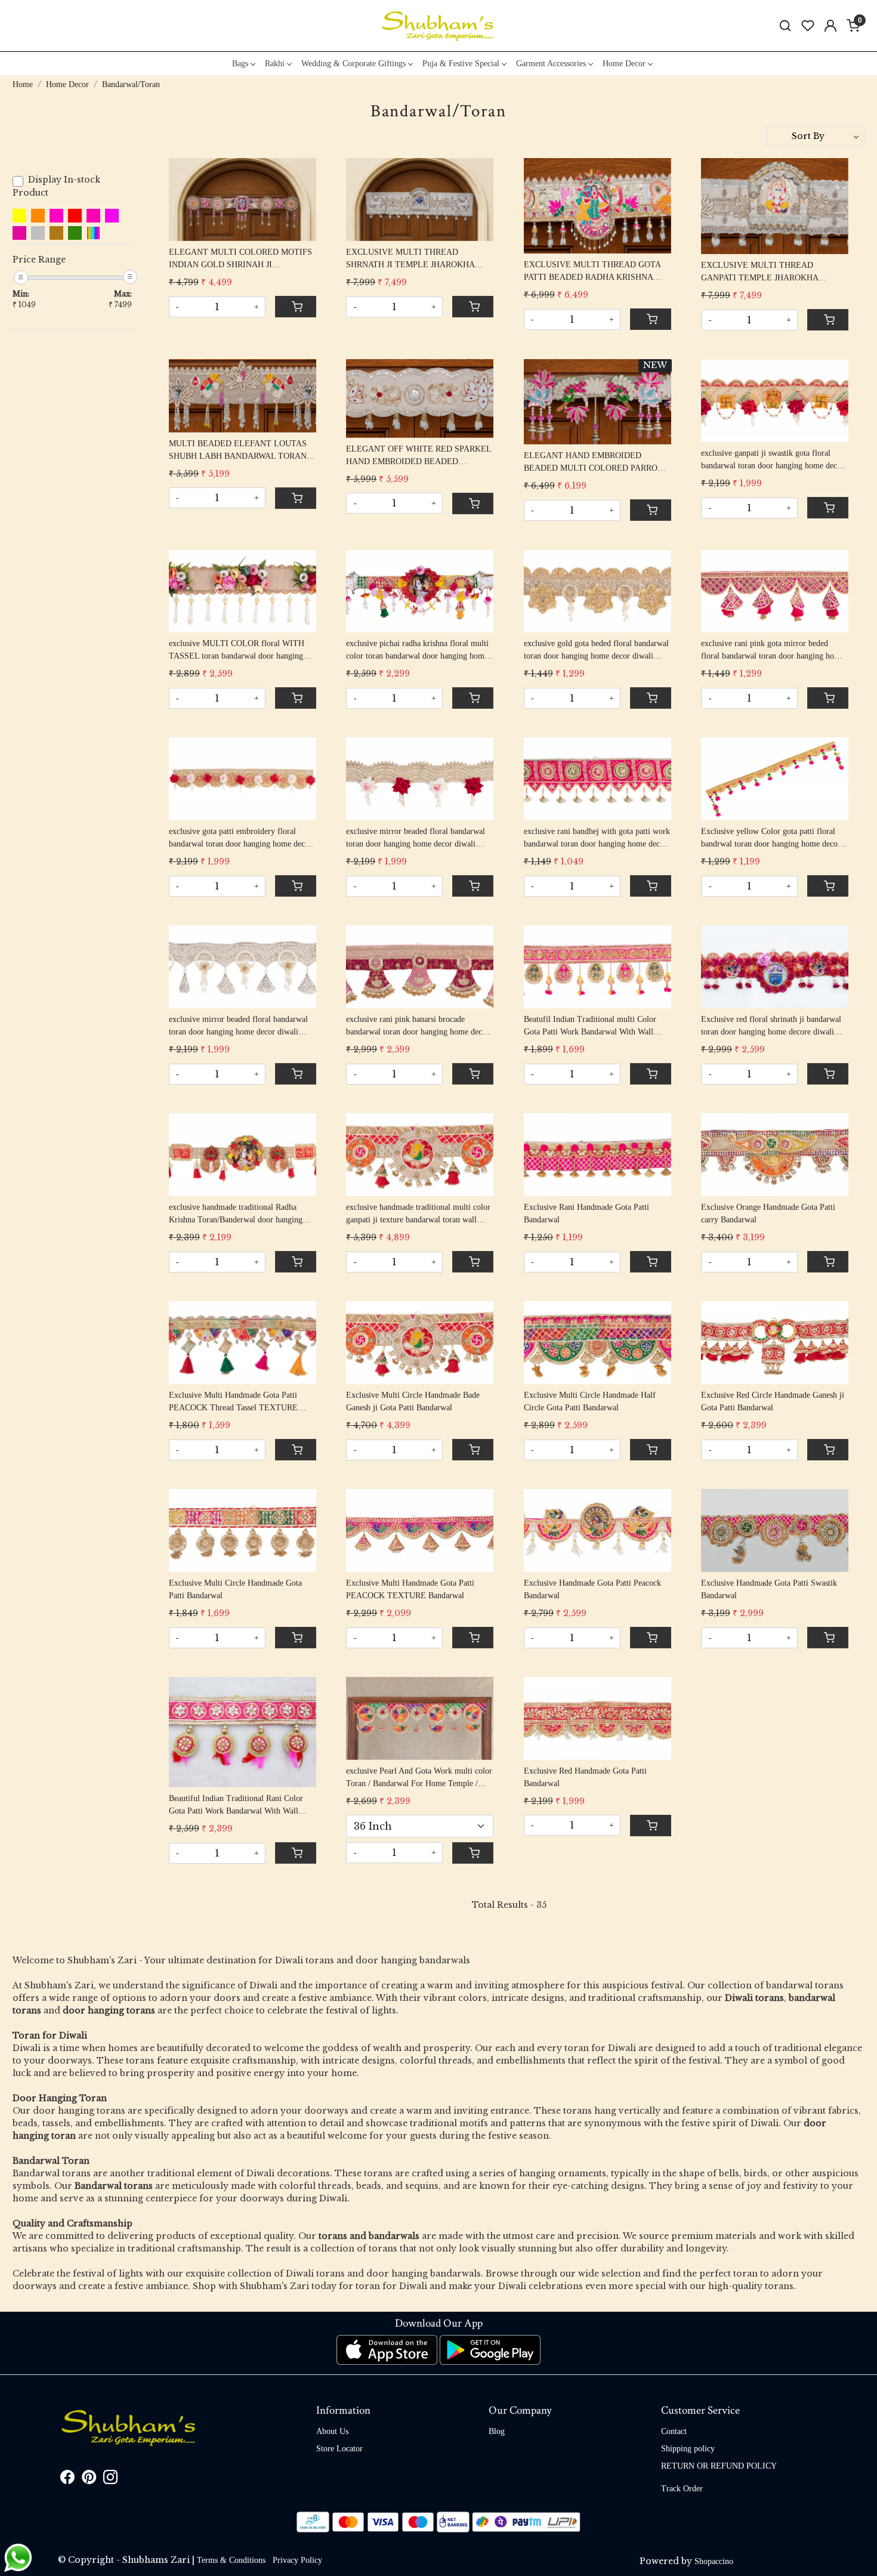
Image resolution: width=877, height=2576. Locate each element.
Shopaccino (714, 2561)
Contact (674, 2431)
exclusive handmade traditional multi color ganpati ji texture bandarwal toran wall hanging (418, 1214)
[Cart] (296, 307)
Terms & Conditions (231, 2560)
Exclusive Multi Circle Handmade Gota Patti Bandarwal (235, 1589)
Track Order (682, 2489)
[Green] (75, 233)
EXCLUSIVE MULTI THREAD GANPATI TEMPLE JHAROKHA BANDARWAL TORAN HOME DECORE (773, 272)
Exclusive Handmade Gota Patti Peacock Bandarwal (592, 1589)
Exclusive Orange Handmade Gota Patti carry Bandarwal (768, 1213)
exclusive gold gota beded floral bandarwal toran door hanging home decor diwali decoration (596, 651)
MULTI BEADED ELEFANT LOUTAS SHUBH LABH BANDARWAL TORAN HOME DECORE (238, 451)
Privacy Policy (297, 2560)
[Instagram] (110, 2480)
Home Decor (624, 64)
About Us (332, 2431)
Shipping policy (688, 2449)
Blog (497, 2431)
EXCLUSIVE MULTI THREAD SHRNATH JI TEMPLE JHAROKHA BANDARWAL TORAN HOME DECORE (419, 259)
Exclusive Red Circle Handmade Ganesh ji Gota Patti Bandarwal (773, 1401)
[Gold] (56, 233)
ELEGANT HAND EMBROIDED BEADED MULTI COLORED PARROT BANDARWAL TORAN (593, 463)
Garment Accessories (551, 64)
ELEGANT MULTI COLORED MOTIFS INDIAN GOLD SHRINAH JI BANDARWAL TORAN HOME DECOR (240, 259)
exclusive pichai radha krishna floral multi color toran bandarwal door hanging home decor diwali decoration (417, 651)
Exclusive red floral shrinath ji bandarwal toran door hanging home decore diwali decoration (771, 1026)
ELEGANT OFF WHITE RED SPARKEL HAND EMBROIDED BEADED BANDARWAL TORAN (419, 456)
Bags (240, 64)
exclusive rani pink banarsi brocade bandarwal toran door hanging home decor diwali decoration (418, 1026)
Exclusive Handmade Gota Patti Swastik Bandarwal (769, 1589)
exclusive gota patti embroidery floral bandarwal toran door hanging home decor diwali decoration (240, 838)
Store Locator (339, 2449)
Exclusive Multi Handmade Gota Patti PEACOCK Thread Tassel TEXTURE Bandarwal (233, 1402)
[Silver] (38, 233)
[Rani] (56, 216)
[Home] (438, 26)
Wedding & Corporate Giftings (353, 64)
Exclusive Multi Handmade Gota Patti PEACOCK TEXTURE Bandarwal (410, 1589)
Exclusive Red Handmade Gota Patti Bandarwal (585, 1777)
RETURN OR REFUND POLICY (719, 2466)
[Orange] (38, 216)
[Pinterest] (89, 2480)
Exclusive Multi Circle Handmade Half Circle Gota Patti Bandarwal (590, 1401)
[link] (785, 26)
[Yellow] (19, 216)
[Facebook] (67, 2480)
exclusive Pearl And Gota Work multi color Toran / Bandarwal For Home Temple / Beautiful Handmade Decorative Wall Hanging (419, 1778)
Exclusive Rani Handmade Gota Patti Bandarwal (586, 1213)
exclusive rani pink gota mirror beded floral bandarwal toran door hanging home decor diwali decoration (773, 651)
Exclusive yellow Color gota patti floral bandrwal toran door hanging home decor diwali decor (771, 838)
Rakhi (275, 64)
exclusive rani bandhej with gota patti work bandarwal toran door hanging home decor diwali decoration (597, 838)
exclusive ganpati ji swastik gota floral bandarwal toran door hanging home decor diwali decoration (773, 460)
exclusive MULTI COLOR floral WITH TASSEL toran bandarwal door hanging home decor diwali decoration (237, 651)
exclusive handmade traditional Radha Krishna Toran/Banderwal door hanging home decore (236, 1214)
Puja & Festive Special (461, 64)
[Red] (75, 216)
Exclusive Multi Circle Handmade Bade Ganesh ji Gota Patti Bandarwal (413, 1401)
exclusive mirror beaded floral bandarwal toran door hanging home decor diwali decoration (416, 838)
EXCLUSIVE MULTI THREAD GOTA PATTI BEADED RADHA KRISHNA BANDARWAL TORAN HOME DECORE (596, 272)
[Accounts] (830, 26)
